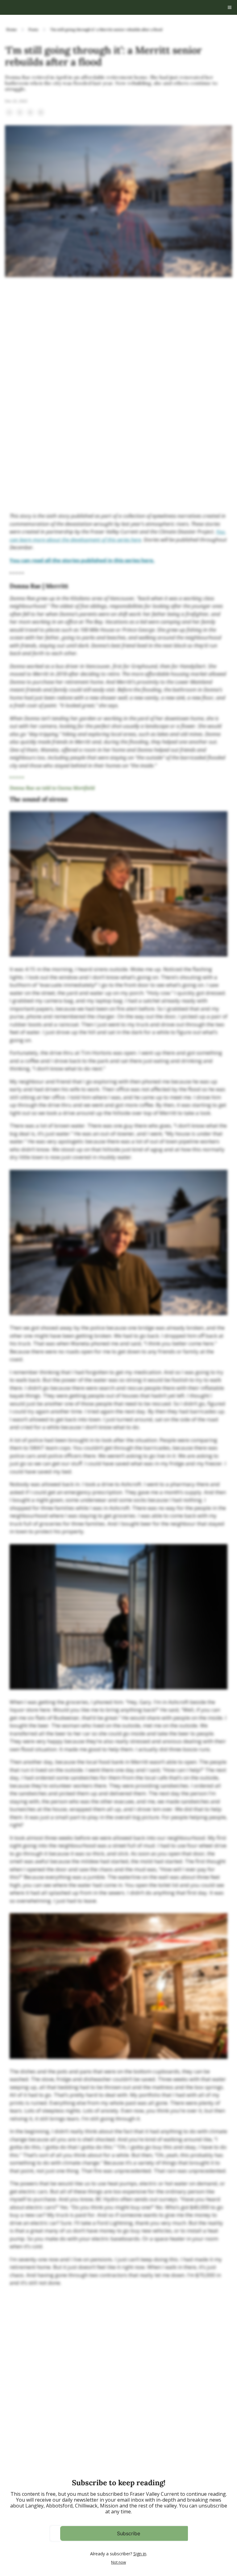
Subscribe (129, 2533)
